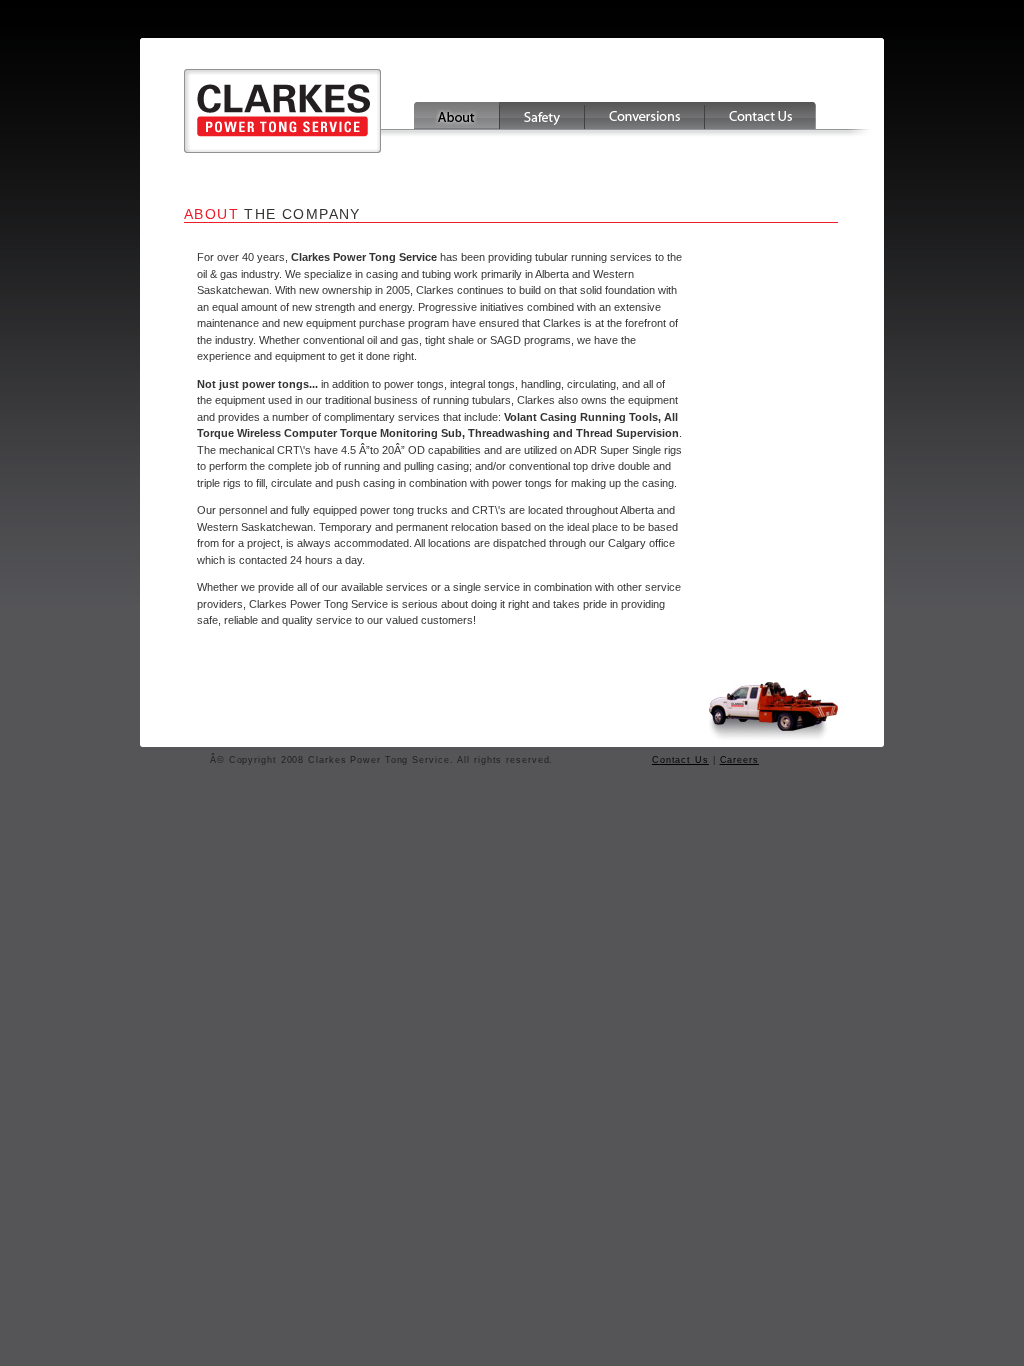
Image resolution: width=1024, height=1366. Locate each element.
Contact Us (680, 760)
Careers (739, 760)
